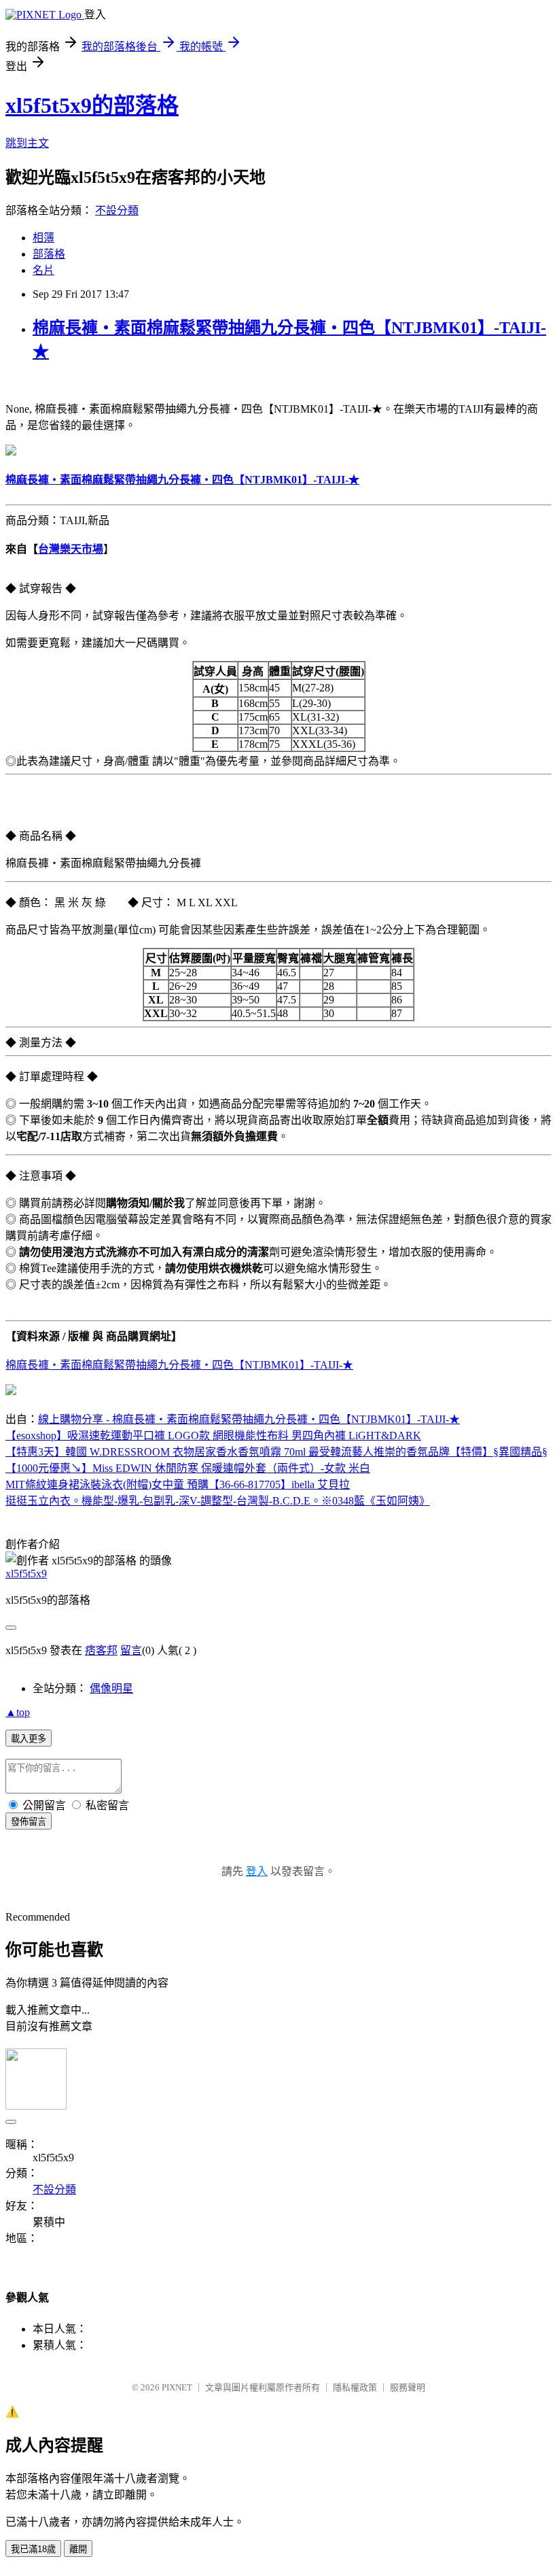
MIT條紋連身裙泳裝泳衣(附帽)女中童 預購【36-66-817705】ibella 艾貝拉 (178, 1484)
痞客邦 (101, 1650)
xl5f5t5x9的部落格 (92, 105)
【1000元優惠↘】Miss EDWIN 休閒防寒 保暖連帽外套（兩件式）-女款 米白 (188, 1468)
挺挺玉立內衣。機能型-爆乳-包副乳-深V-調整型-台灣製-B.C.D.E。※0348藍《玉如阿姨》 (218, 1501)
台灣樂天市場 (71, 549)
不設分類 (117, 210)
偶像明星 (111, 1688)
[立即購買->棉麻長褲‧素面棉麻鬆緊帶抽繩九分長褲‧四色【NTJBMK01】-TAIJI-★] (11, 452)
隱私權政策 (355, 2387)
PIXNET (177, 2387)
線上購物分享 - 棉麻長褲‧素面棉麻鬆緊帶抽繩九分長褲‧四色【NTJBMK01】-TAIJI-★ (249, 1419)
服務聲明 (408, 2387)
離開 (78, 2549)
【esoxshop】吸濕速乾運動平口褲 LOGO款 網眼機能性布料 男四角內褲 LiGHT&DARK (213, 1436)
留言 (131, 1650)
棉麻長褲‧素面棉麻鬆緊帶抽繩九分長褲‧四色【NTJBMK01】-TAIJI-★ (179, 1365)
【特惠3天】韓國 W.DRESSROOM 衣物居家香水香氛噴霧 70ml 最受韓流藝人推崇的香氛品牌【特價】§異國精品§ (276, 1452)
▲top (18, 1712)
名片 (43, 270)
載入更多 (29, 1739)
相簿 (43, 238)
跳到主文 (27, 143)
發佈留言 (29, 1822)
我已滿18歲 (33, 2549)
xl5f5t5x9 (26, 1574)
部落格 (49, 254)
